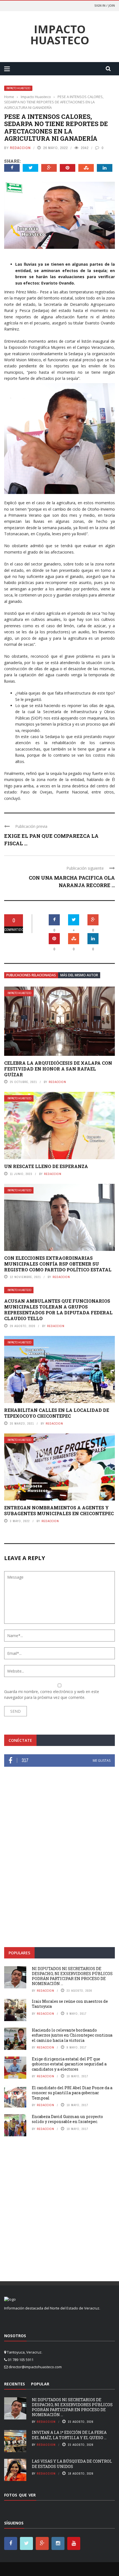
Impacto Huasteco (60, 35)
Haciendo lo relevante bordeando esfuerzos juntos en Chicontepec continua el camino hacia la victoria (72, 2035)
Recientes (15, 2384)
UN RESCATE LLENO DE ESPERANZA (46, 1166)
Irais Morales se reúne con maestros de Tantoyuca (70, 2004)
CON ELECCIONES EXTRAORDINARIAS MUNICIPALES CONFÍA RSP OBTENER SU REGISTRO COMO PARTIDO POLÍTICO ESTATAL (58, 1264)
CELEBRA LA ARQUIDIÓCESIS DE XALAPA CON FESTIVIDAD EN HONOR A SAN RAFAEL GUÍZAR (58, 1069)
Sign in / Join (105, 5)
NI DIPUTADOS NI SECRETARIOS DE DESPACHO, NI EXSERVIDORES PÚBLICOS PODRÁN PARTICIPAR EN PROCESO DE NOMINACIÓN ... (72, 1976)
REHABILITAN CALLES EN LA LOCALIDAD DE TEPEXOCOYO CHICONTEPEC (57, 1413)
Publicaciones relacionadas (31, 975)
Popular (40, 2384)
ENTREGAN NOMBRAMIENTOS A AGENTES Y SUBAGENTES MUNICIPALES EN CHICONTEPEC (59, 1510)
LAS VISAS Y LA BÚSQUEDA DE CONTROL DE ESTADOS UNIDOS (72, 2464)
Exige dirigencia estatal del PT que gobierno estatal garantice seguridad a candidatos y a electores (69, 2064)
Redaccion (20, 148)
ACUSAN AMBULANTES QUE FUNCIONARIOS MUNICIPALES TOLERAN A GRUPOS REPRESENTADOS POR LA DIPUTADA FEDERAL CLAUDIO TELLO (58, 1309)
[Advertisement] (59, 1874)
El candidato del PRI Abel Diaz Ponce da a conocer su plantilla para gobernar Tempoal (72, 2093)
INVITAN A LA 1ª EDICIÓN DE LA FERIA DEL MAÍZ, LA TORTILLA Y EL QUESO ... (69, 2435)
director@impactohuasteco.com (35, 2367)
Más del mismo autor (79, 975)
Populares (19, 1953)
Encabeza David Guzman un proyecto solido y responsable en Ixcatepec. (67, 2119)
